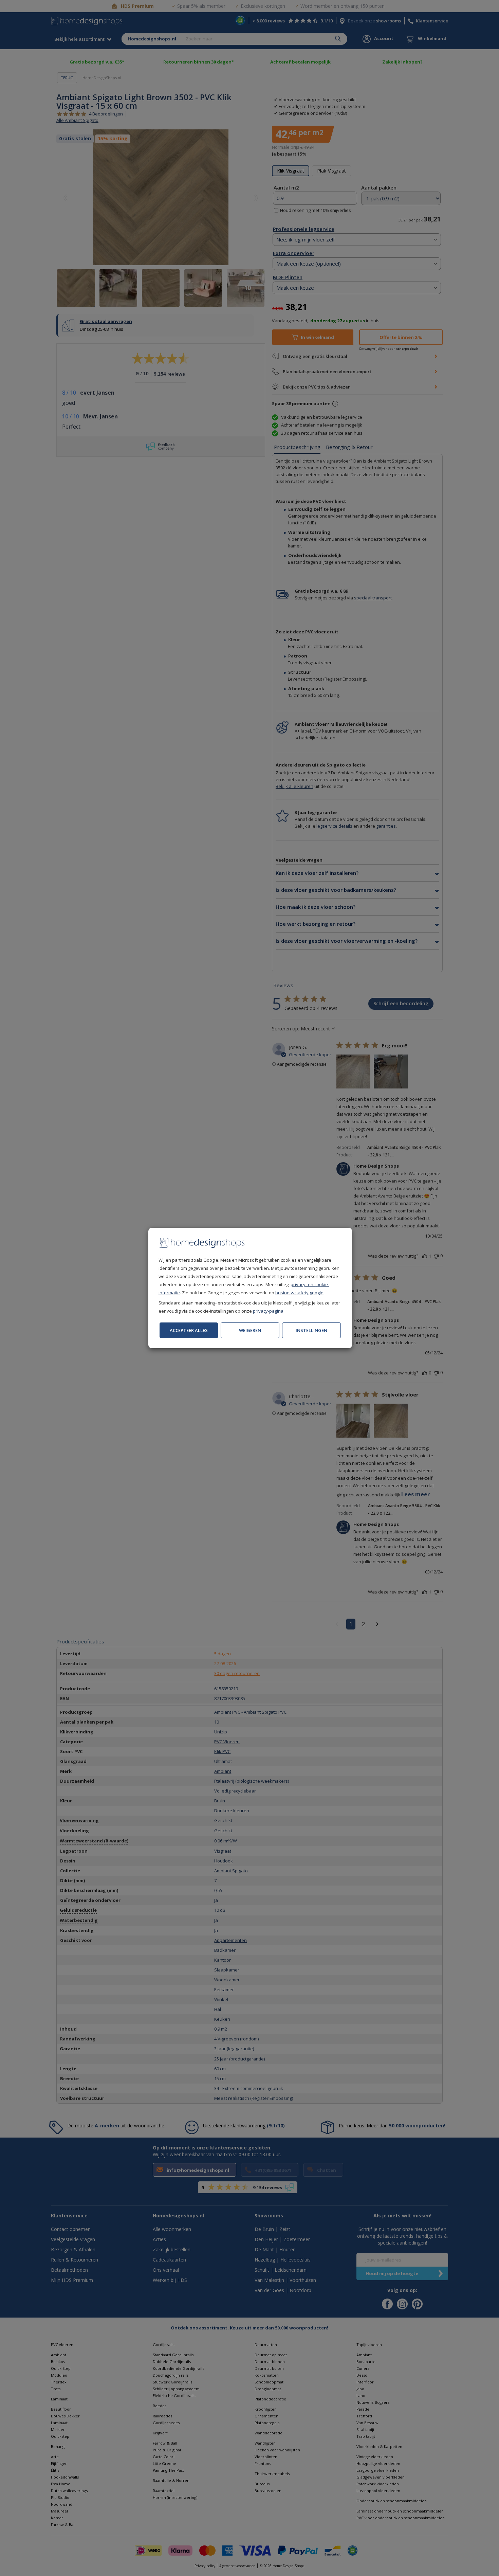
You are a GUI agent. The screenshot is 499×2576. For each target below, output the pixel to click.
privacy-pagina (268, 1311)
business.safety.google (299, 1293)
